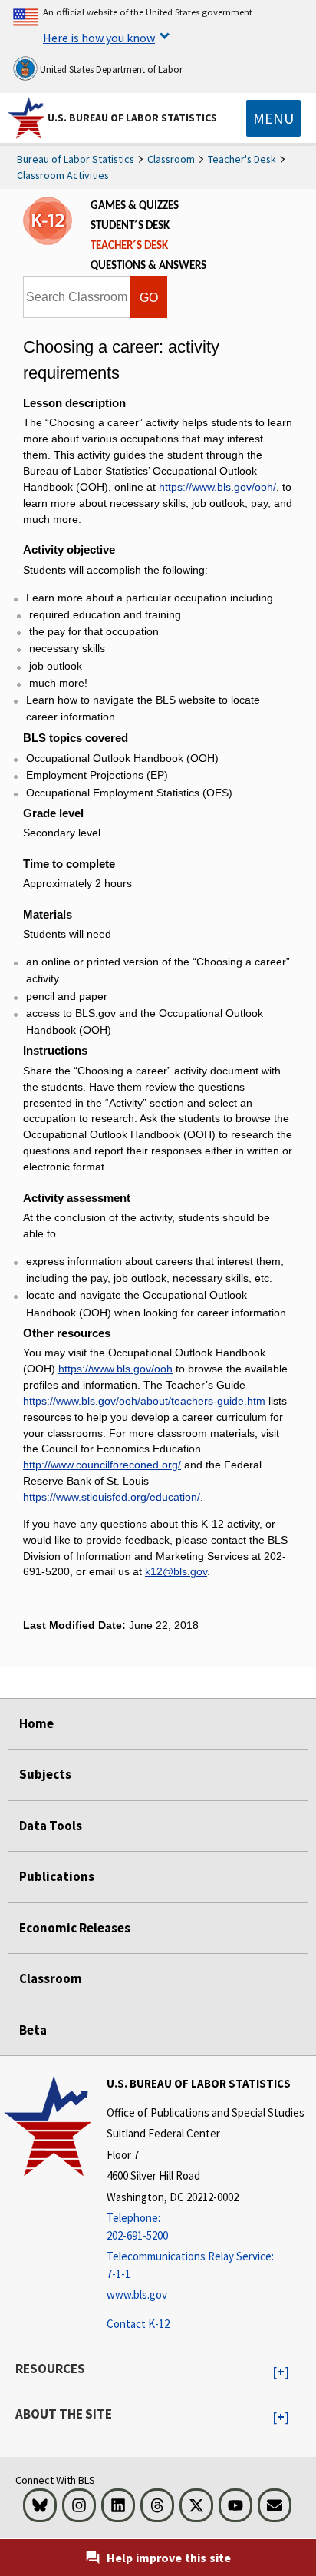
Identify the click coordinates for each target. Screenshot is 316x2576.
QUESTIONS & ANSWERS (148, 266)
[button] (281, 2372)
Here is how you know (99, 38)
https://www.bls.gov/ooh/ (217, 487)
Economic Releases (75, 1928)
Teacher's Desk (242, 159)
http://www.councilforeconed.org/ (102, 1465)
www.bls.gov (137, 2295)
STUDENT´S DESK (130, 226)
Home (36, 1723)
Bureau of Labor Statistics (76, 159)
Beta (33, 2030)
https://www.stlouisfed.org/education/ (112, 1497)
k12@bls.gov (176, 1571)
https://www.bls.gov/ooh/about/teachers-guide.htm (144, 1401)
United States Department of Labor (110, 70)
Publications (57, 1876)
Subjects (45, 1774)
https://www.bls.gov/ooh (115, 1369)
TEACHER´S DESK (129, 246)
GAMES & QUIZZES (135, 206)
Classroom (171, 159)
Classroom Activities (63, 175)
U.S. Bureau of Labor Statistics (132, 118)
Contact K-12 (138, 2324)
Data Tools (51, 1826)
